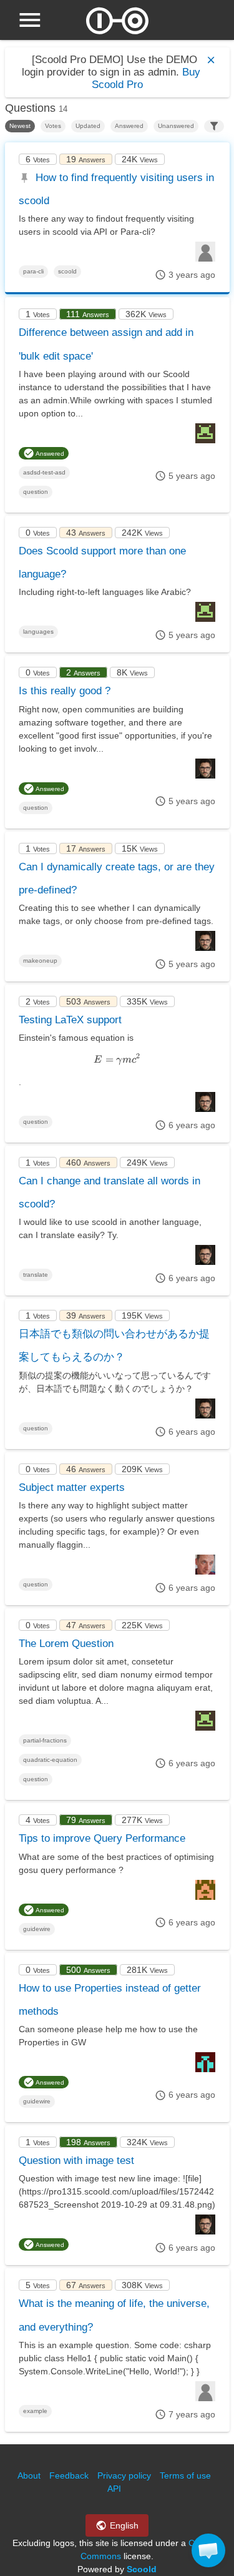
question (36, 492)
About (29, 2475)
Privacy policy (124, 2475)
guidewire (37, 1929)
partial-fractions (45, 1740)
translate (36, 1275)
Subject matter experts (72, 1487)
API (114, 2489)
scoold (67, 271)
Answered (129, 126)
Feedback (69, 2475)
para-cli (33, 271)
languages (38, 632)
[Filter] (214, 126)
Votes (53, 126)
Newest (20, 126)
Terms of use (185, 2475)
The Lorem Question (66, 1644)
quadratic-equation (50, 1760)
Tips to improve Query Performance (102, 1838)
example (35, 2411)
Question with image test (76, 2161)
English (123, 2525)
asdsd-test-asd (44, 472)
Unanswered (176, 126)
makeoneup (40, 961)
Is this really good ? (65, 691)
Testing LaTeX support (70, 1020)
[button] (208, 2550)
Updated (88, 126)
